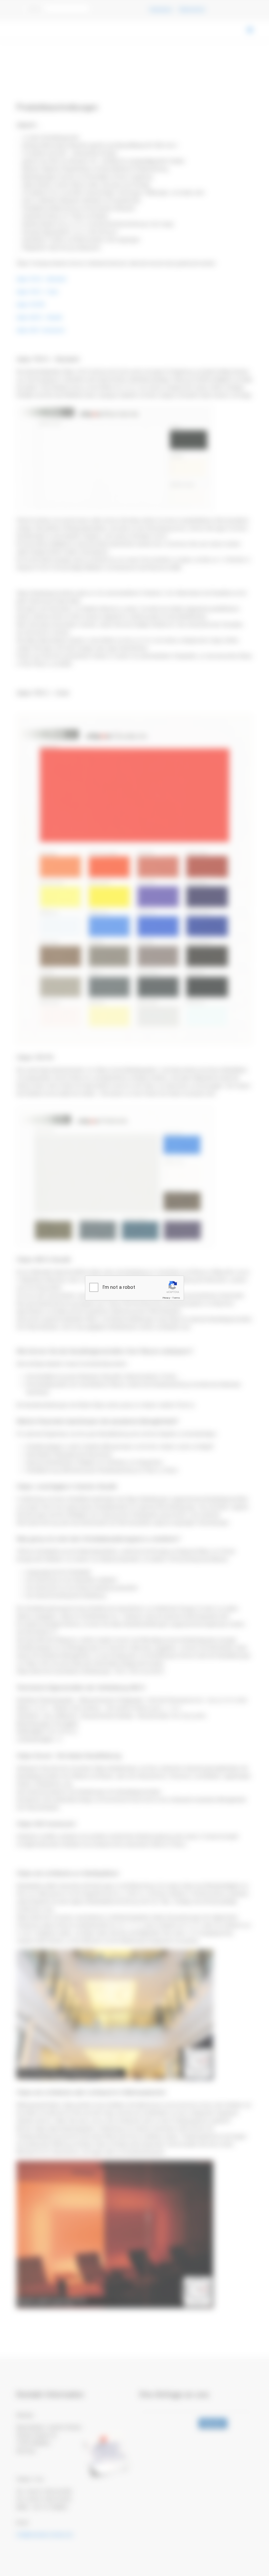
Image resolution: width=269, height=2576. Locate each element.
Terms (176, 1298)
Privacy (166, 1298)
